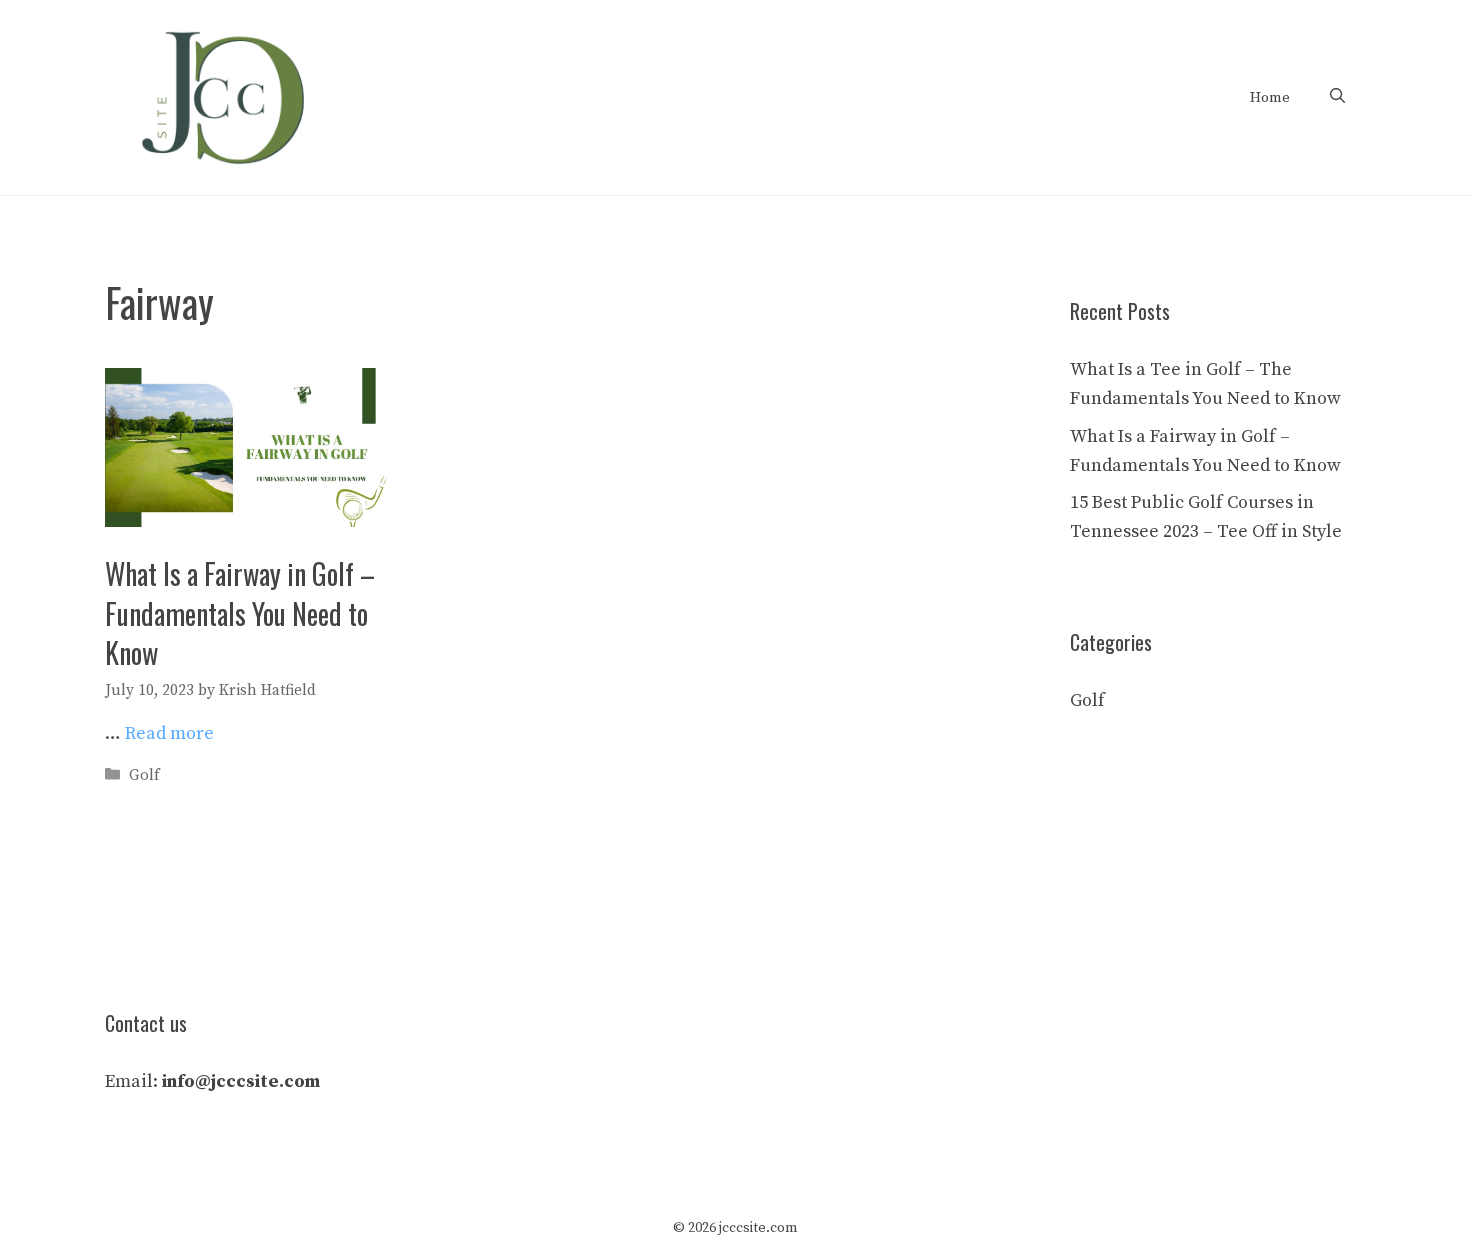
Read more (169, 733)
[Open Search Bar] (1337, 98)
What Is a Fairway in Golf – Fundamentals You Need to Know (240, 612)
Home (1270, 97)
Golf (144, 775)
